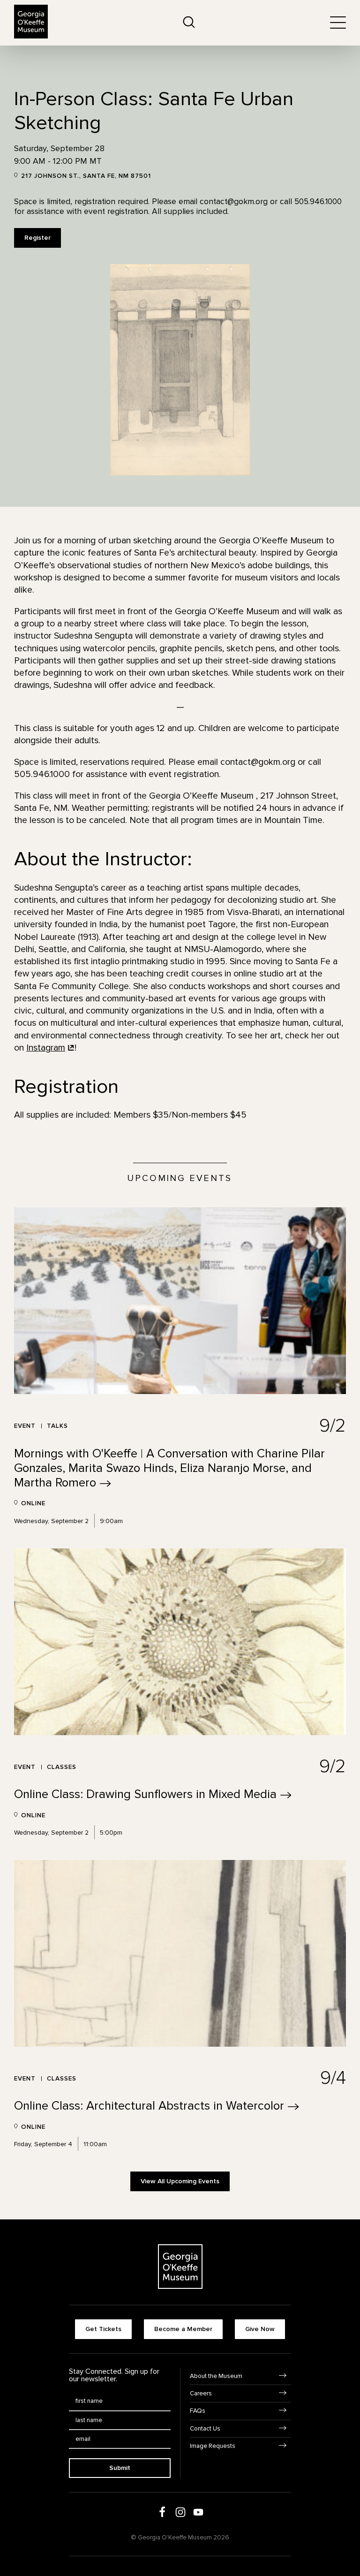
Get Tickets (103, 2329)
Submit (120, 2468)
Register (37, 238)
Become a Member (183, 2329)
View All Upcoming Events (180, 2181)
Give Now (260, 2329)
